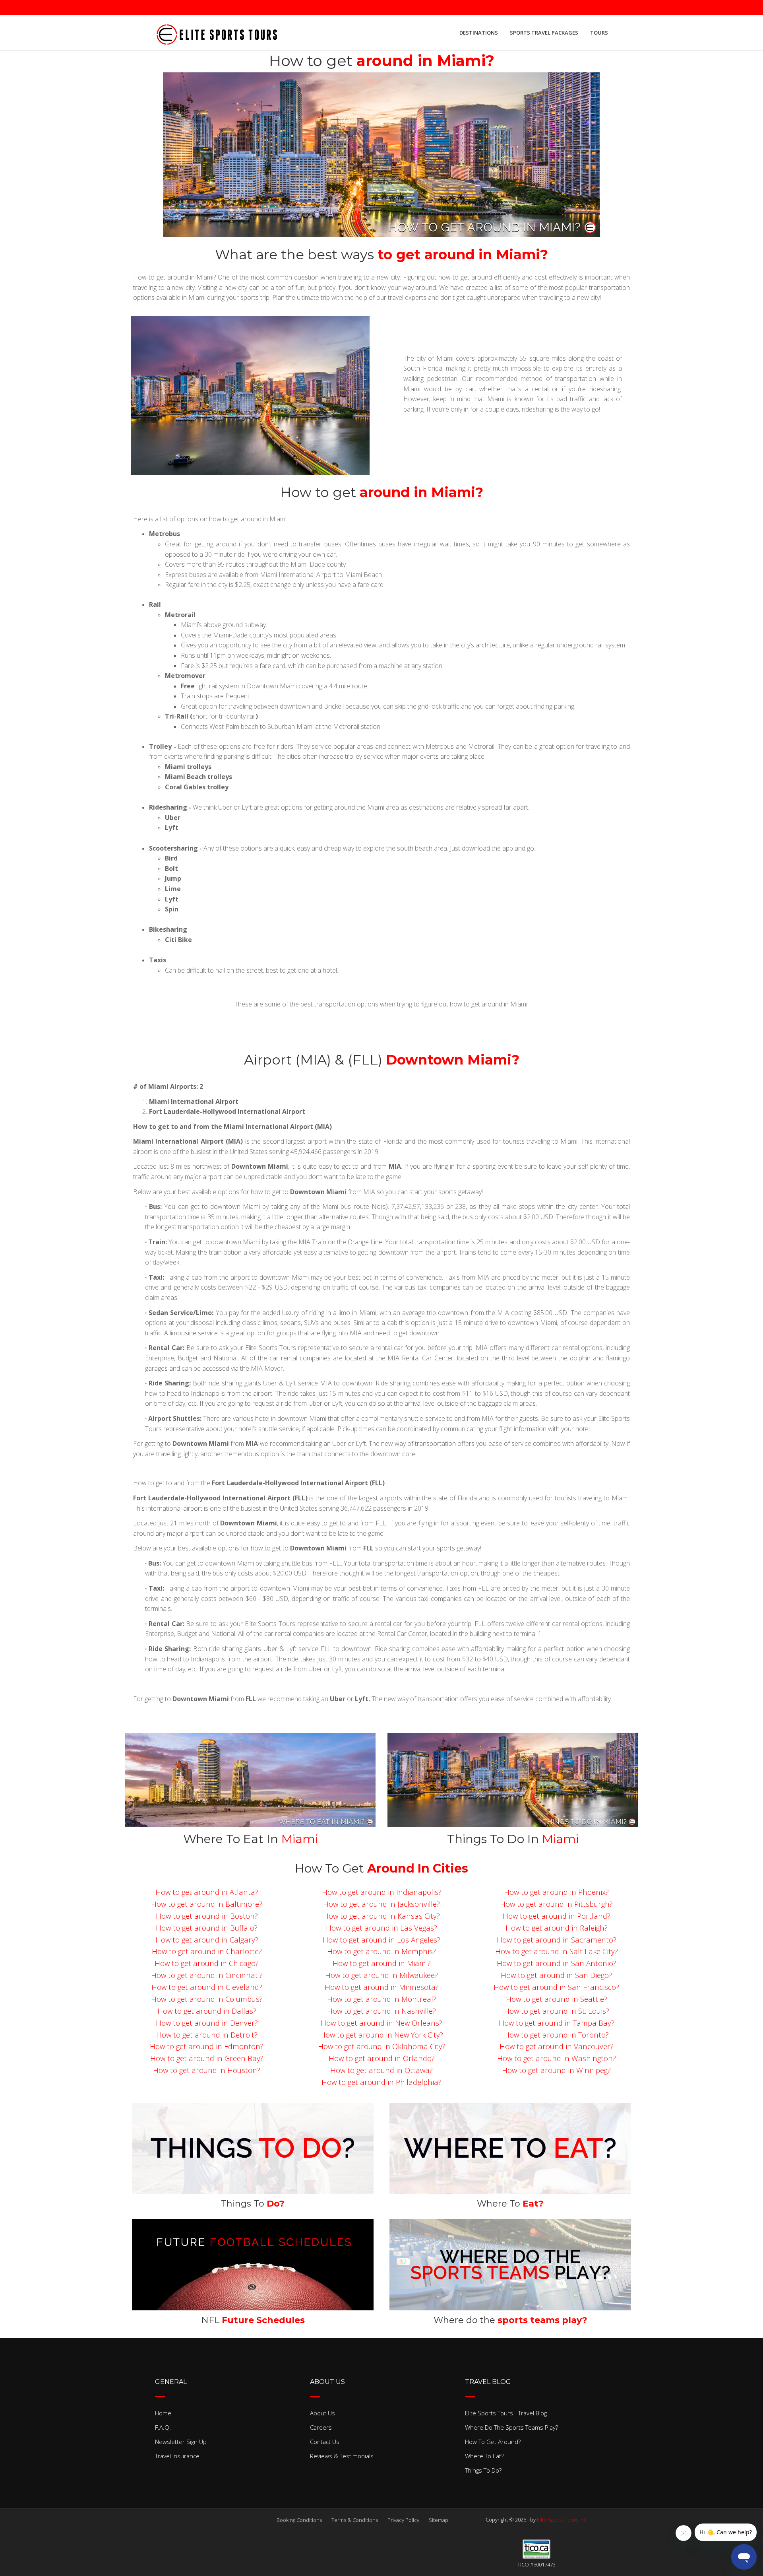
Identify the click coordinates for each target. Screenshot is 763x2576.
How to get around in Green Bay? (207, 2058)
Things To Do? (483, 2470)
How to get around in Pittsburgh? (556, 1904)
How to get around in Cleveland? (207, 1987)
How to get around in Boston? (207, 1916)
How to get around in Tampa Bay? (557, 2023)
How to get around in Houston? (207, 2070)
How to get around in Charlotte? (207, 1951)
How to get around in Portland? (557, 1916)
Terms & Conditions (355, 2520)
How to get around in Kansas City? (381, 1916)
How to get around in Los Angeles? (381, 1940)
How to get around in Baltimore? (207, 1904)
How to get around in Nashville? (381, 2011)
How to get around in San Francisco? (556, 1987)
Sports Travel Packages (544, 33)
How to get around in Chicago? (207, 1963)
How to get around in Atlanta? (207, 1892)
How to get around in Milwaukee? (381, 1975)
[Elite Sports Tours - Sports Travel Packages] (217, 33)
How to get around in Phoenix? (556, 1892)
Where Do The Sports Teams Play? (511, 2427)
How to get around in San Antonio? (557, 1963)
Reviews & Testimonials (342, 2456)
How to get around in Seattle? (557, 1999)
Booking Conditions (299, 2520)
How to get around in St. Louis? (557, 2011)
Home (163, 2413)
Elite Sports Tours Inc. (562, 2520)
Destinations (479, 33)
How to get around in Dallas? (207, 2011)
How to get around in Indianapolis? (382, 1892)
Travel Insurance (177, 2456)
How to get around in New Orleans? (381, 2023)
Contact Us (325, 2442)
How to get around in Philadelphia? (381, 2082)
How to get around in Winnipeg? (556, 2070)
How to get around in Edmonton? (207, 2046)
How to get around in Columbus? (207, 1999)
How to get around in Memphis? (381, 1951)
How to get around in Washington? (557, 2058)
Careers (321, 2427)
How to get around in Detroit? (207, 2035)
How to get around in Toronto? (556, 2035)
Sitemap (439, 2520)
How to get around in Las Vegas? (381, 1928)
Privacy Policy (403, 2520)
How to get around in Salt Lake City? (557, 1951)
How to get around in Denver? (207, 2023)
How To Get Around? (493, 2442)
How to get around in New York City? (381, 2035)
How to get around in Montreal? (382, 1999)
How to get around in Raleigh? (557, 1928)
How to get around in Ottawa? (381, 2070)
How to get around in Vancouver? (557, 2046)
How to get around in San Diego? (556, 1975)
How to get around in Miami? (382, 1963)
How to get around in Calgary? (207, 1940)
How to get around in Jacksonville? (381, 1904)
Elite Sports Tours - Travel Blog (506, 2413)
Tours (599, 33)
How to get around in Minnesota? (382, 1987)
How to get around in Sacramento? (557, 1940)
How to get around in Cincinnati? (207, 1975)
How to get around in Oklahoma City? (382, 2046)
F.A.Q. (163, 2427)
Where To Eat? (484, 2456)
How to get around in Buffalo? (207, 1928)
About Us (322, 2413)
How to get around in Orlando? (382, 2058)
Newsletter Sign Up (181, 2442)
